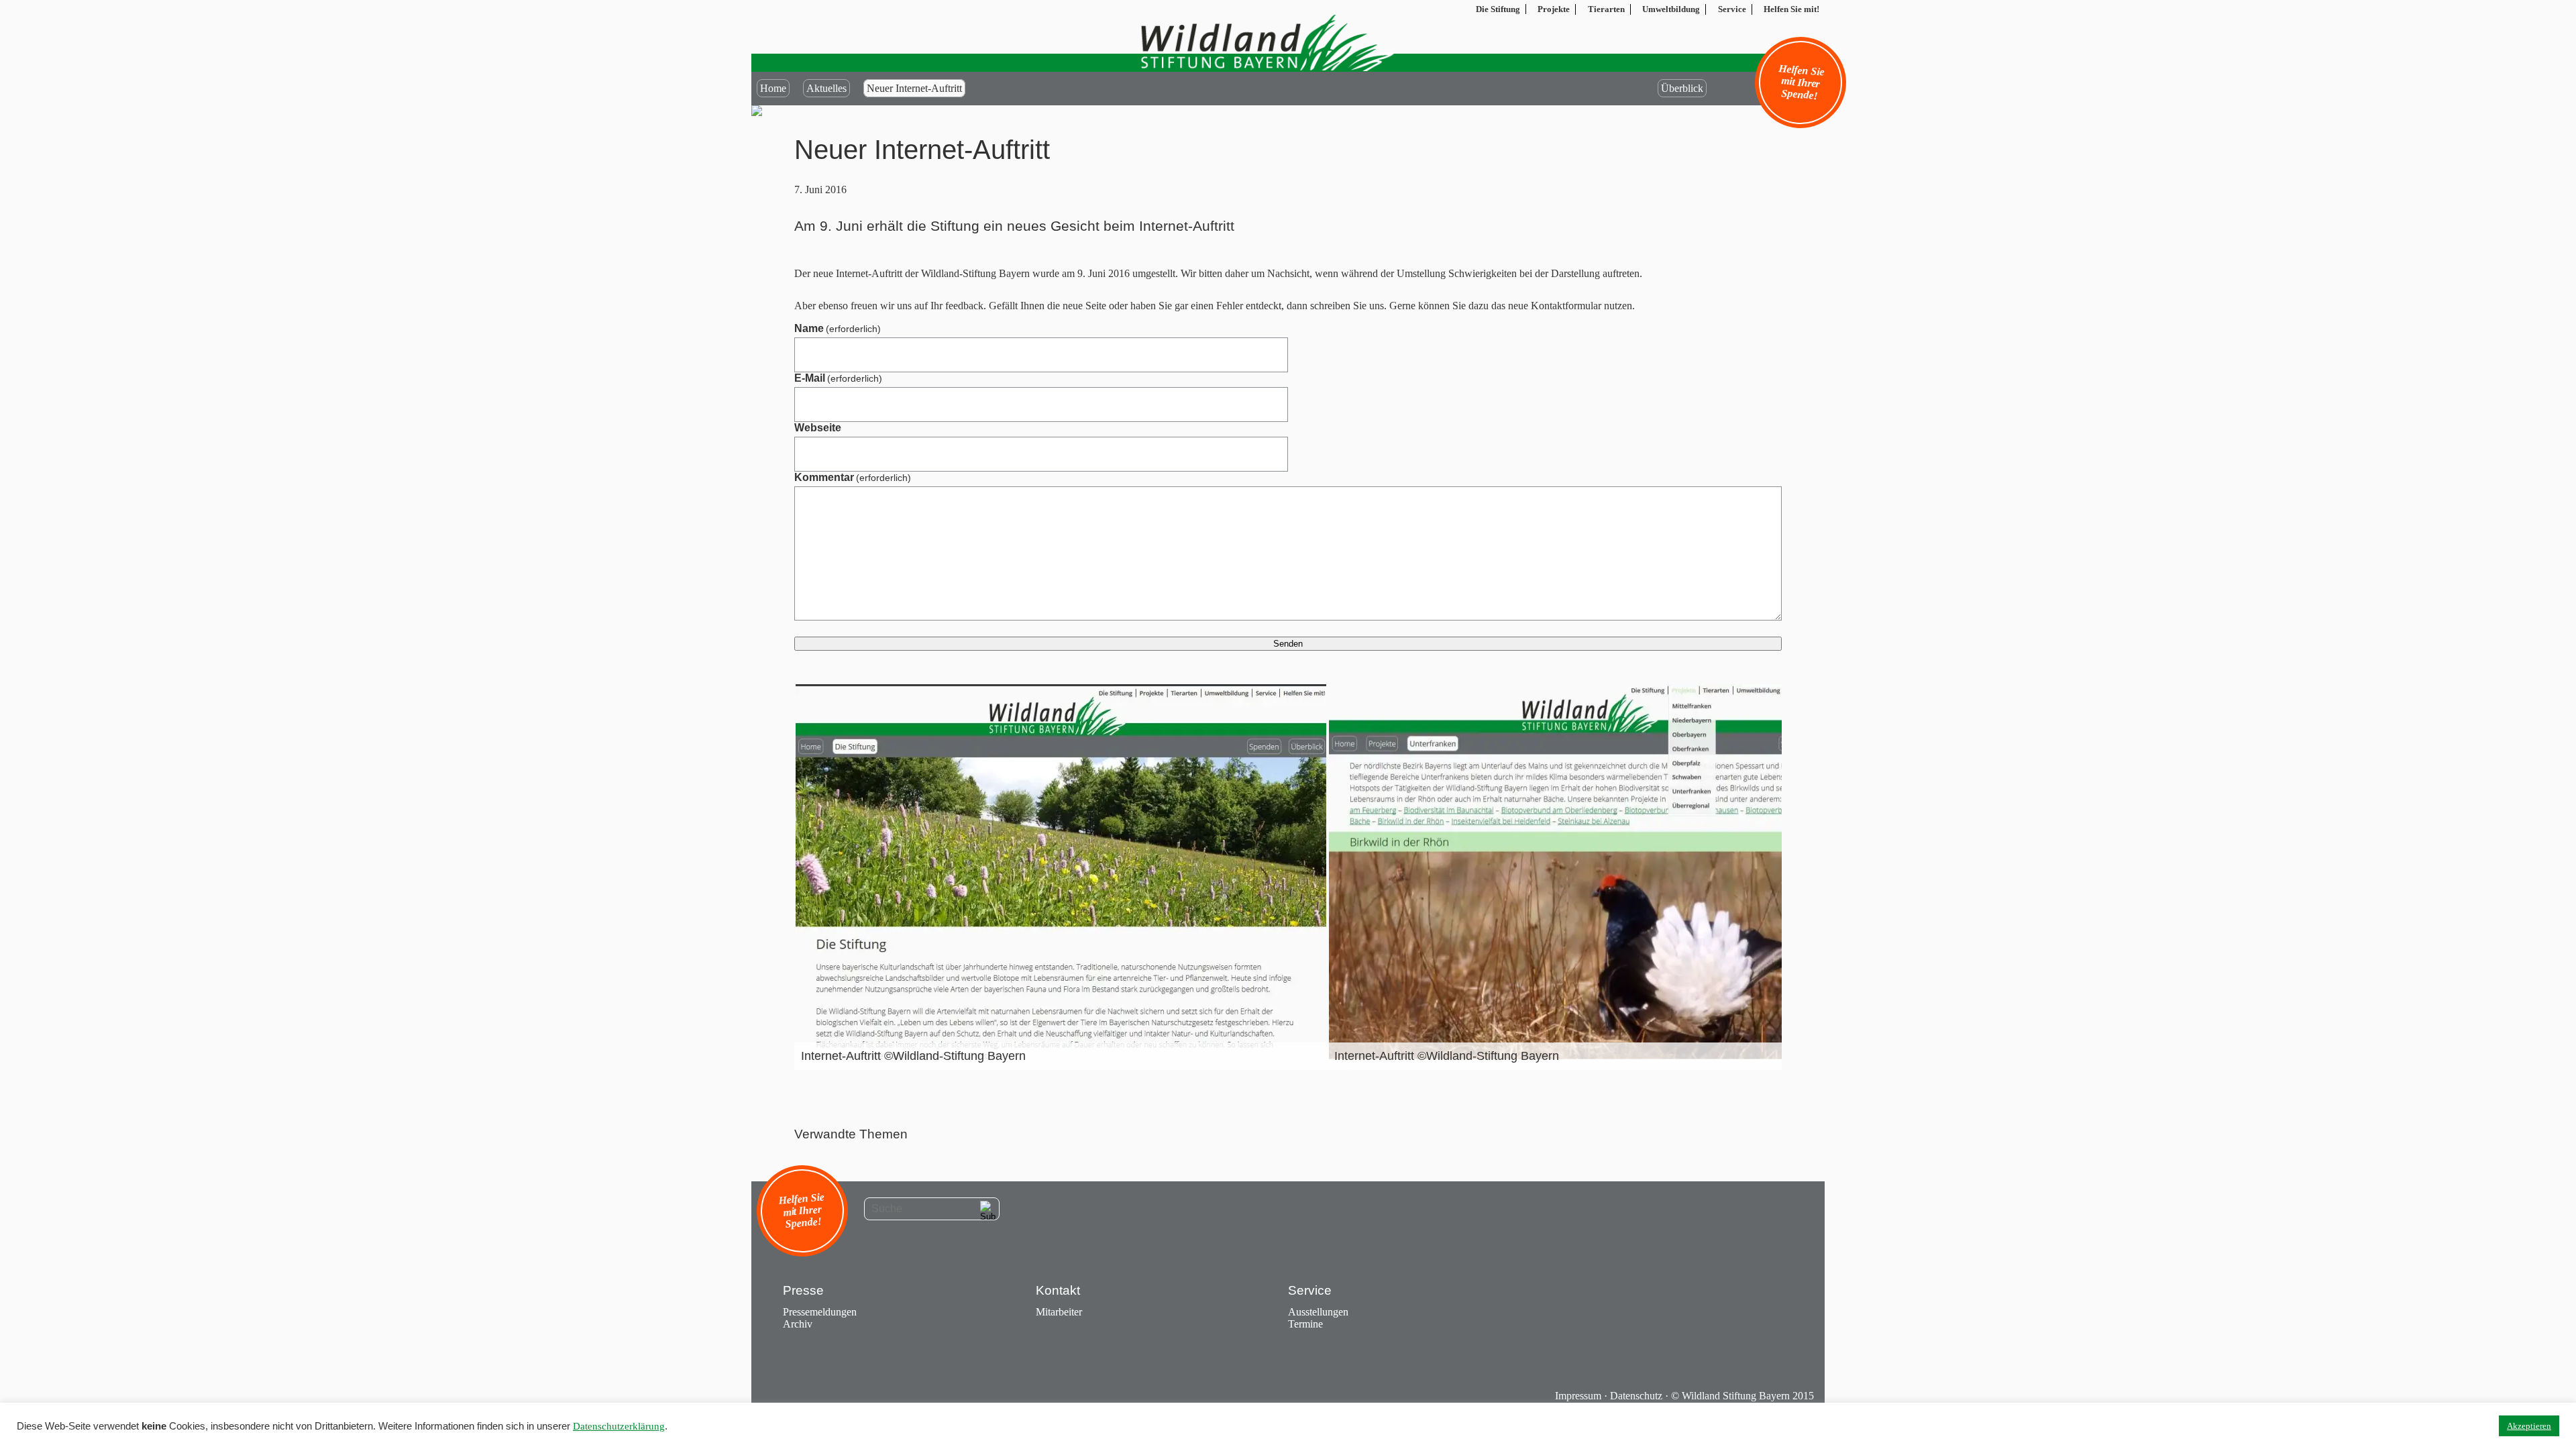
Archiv (798, 1324)
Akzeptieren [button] (2529, 1426)
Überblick (1682, 88)
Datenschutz (1636, 1396)
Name (838, 328)
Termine (1305, 1324)
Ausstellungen (1318, 1312)
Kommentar (853, 477)
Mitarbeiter (1059, 1312)
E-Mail (838, 378)
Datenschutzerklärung (619, 1426)
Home (773, 88)
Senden (1288, 644)
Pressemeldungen (820, 1312)
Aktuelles (826, 88)
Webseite (818, 428)
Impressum (1578, 1396)
